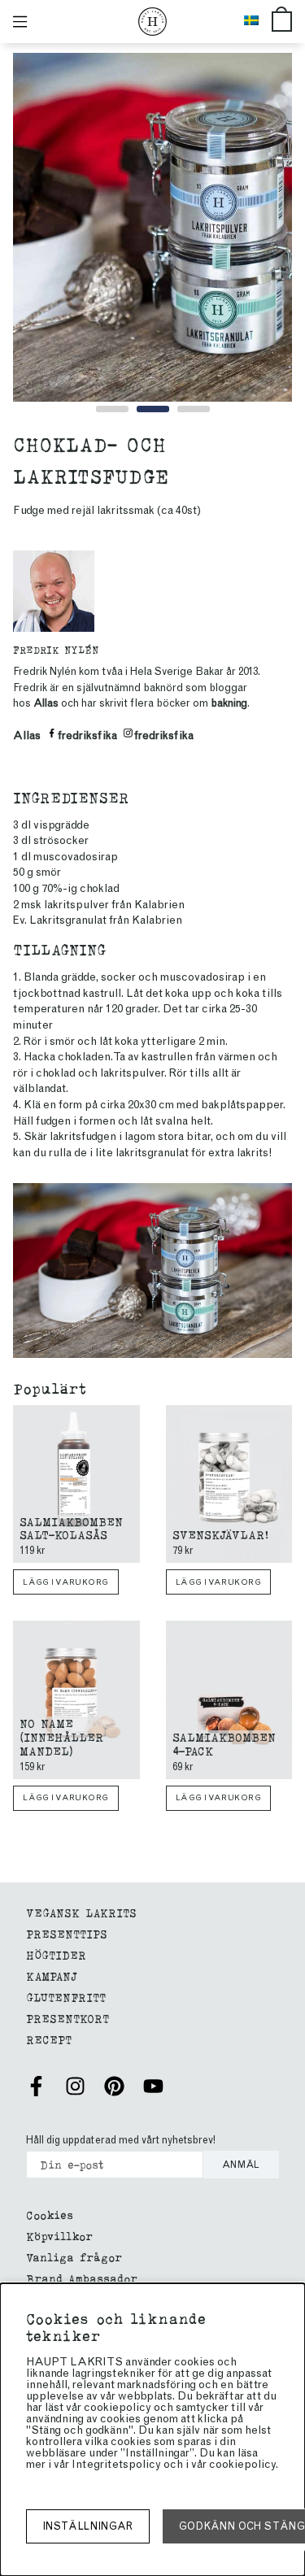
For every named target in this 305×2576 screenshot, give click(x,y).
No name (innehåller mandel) (61, 1736)
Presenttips (67, 1933)
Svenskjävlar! (220, 1534)
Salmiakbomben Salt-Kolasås (71, 1528)
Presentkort (68, 2018)
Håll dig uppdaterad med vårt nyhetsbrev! (121, 2140)
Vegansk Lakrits (81, 1912)
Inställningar (88, 2526)
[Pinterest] (114, 2086)
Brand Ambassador (82, 2278)
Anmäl (241, 2165)
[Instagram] (75, 2086)
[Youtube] (153, 2086)
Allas (46, 703)
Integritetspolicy (116, 2464)
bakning (229, 703)
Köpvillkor (59, 2236)
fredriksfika (87, 735)
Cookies (50, 2215)
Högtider (56, 1954)
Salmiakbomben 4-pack (224, 1743)
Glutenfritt (66, 1997)
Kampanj (52, 1976)
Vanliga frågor (74, 2257)
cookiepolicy (242, 2464)
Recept (49, 2039)
